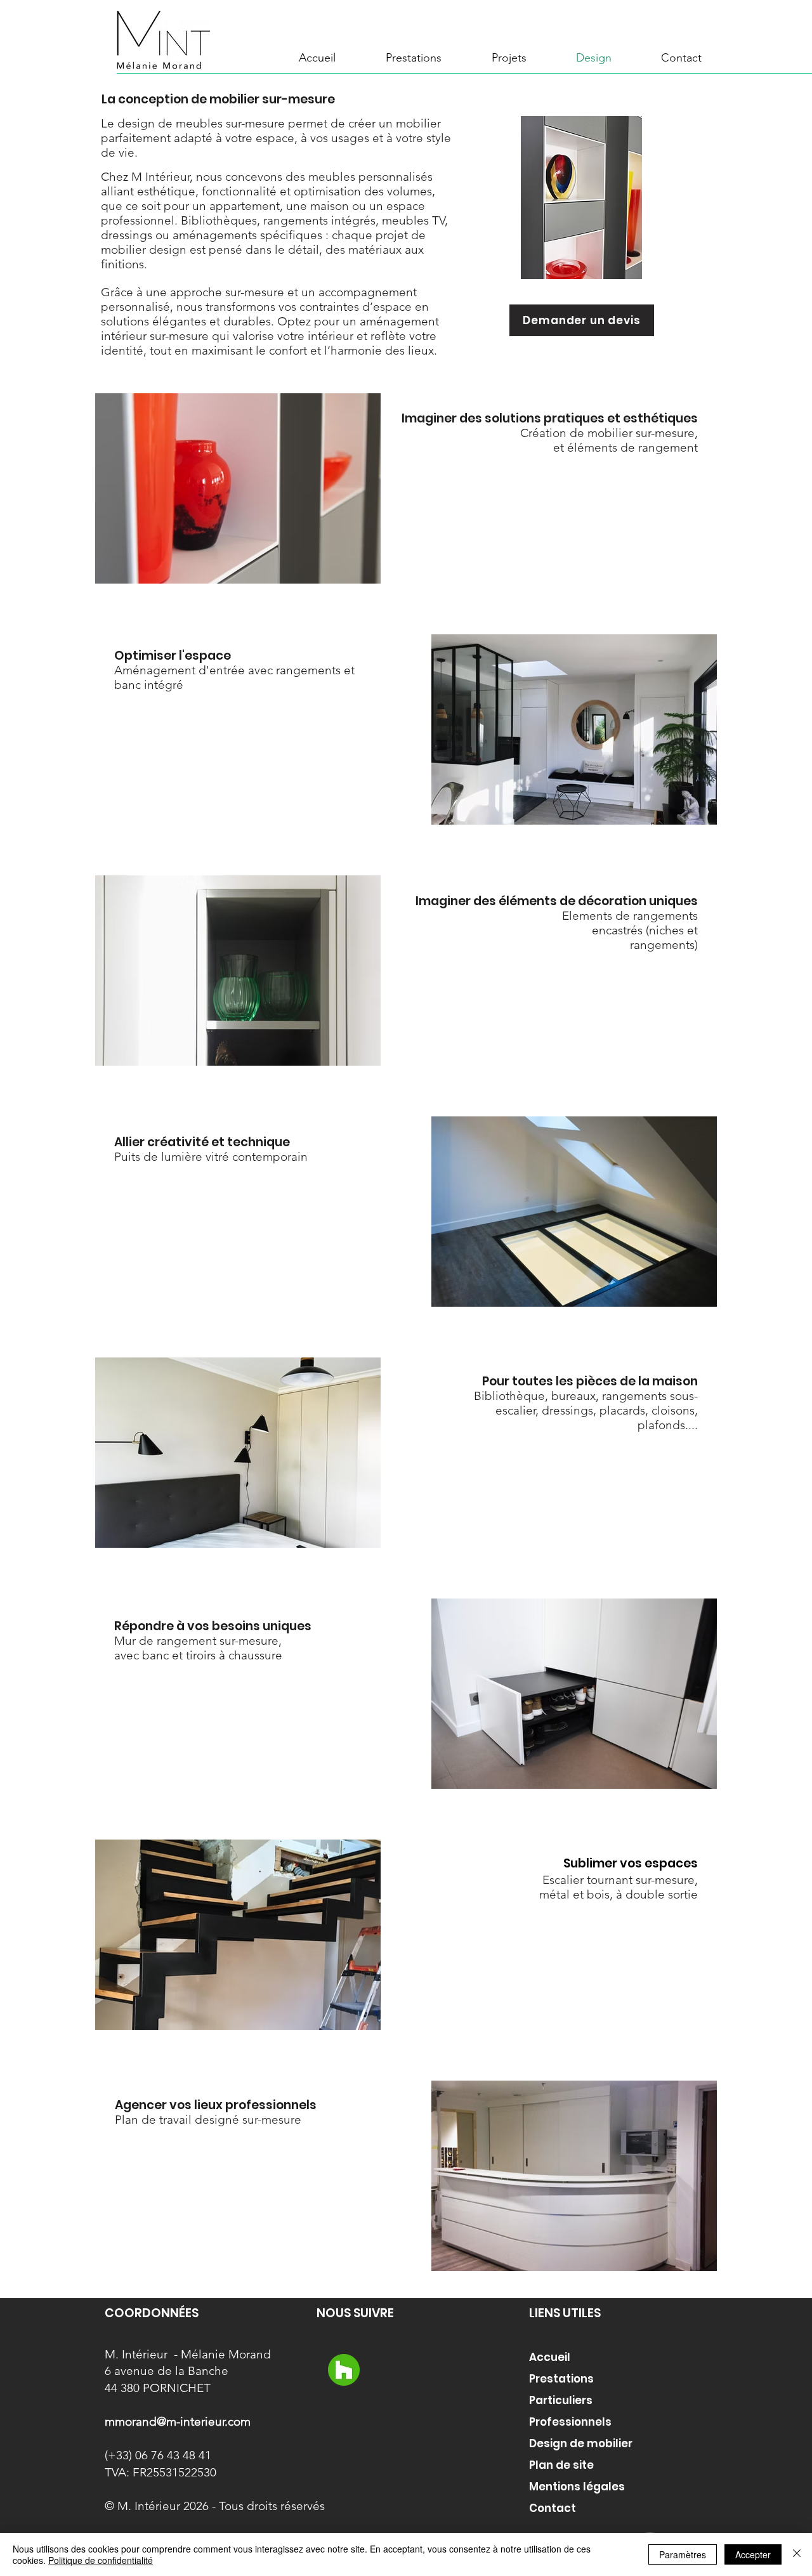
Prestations (561, 2379)
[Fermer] (797, 2554)
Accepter (753, 2554)
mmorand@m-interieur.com (178, 2422)
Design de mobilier (581, 2443)
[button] (509, 58)
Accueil (550, 2357)
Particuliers (561, 2400)
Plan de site (561, 2465)
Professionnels (570, 2422)
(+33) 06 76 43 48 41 (158, 2455)
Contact (553, 2508)
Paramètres (683, 2554)
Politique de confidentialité (101, 2560)
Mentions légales (577, 2487)
